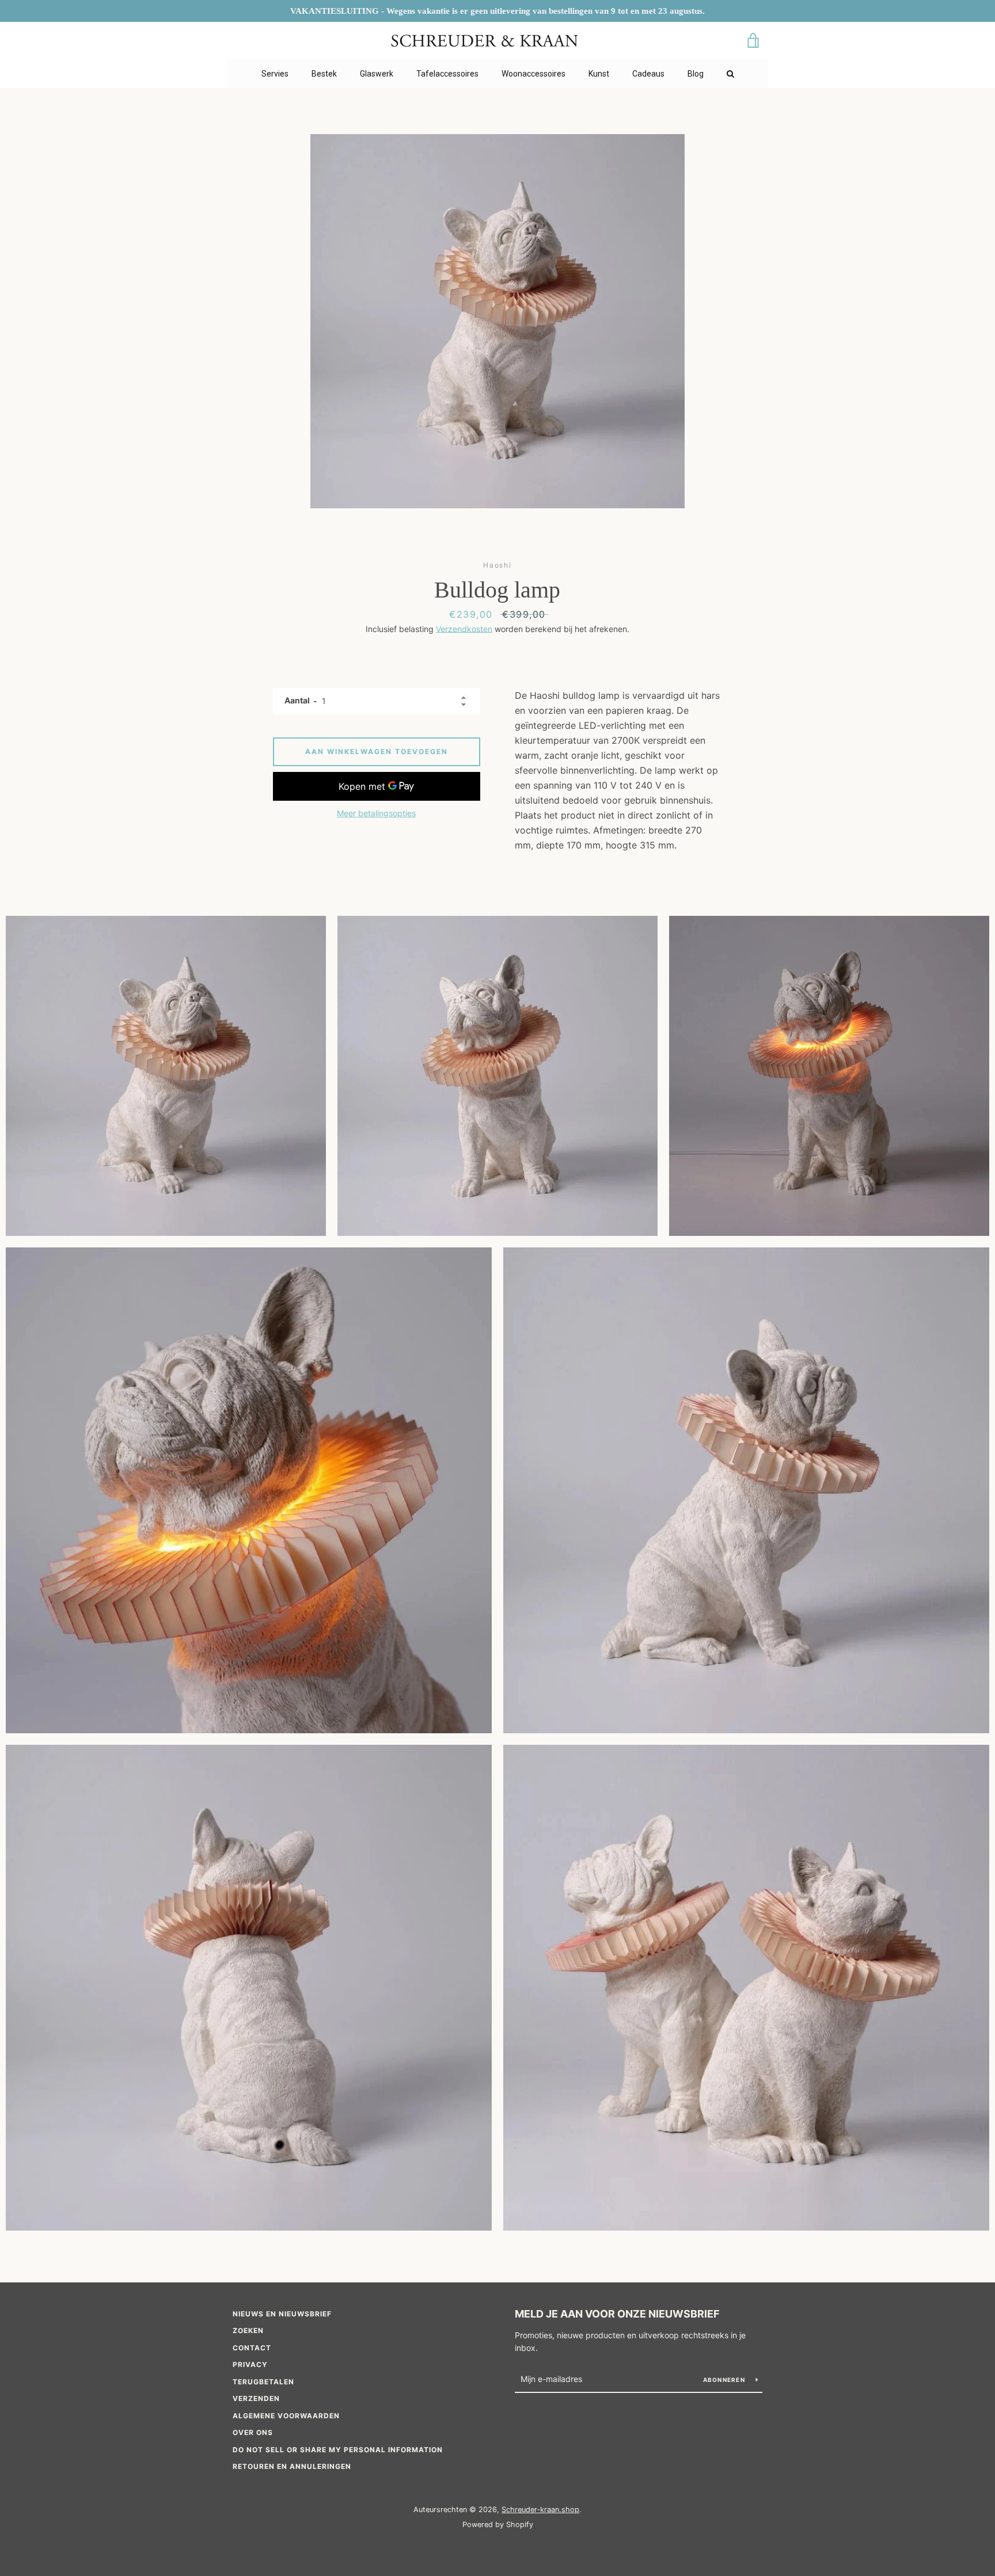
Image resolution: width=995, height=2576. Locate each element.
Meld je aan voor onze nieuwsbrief (617, 2314)
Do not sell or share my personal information (338, 2450)
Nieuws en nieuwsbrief (282, 2314)
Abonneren (725, 2380)
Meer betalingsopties (376, 813)
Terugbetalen (263, 2382)
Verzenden (256, 2398)
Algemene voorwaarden (286, 2416)
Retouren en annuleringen (292, 2466)
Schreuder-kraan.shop (540, 2510)
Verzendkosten (464, 629)
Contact (252, 2348)
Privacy (250, 2364)
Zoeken (248, 2330)
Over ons (253, 2432)
